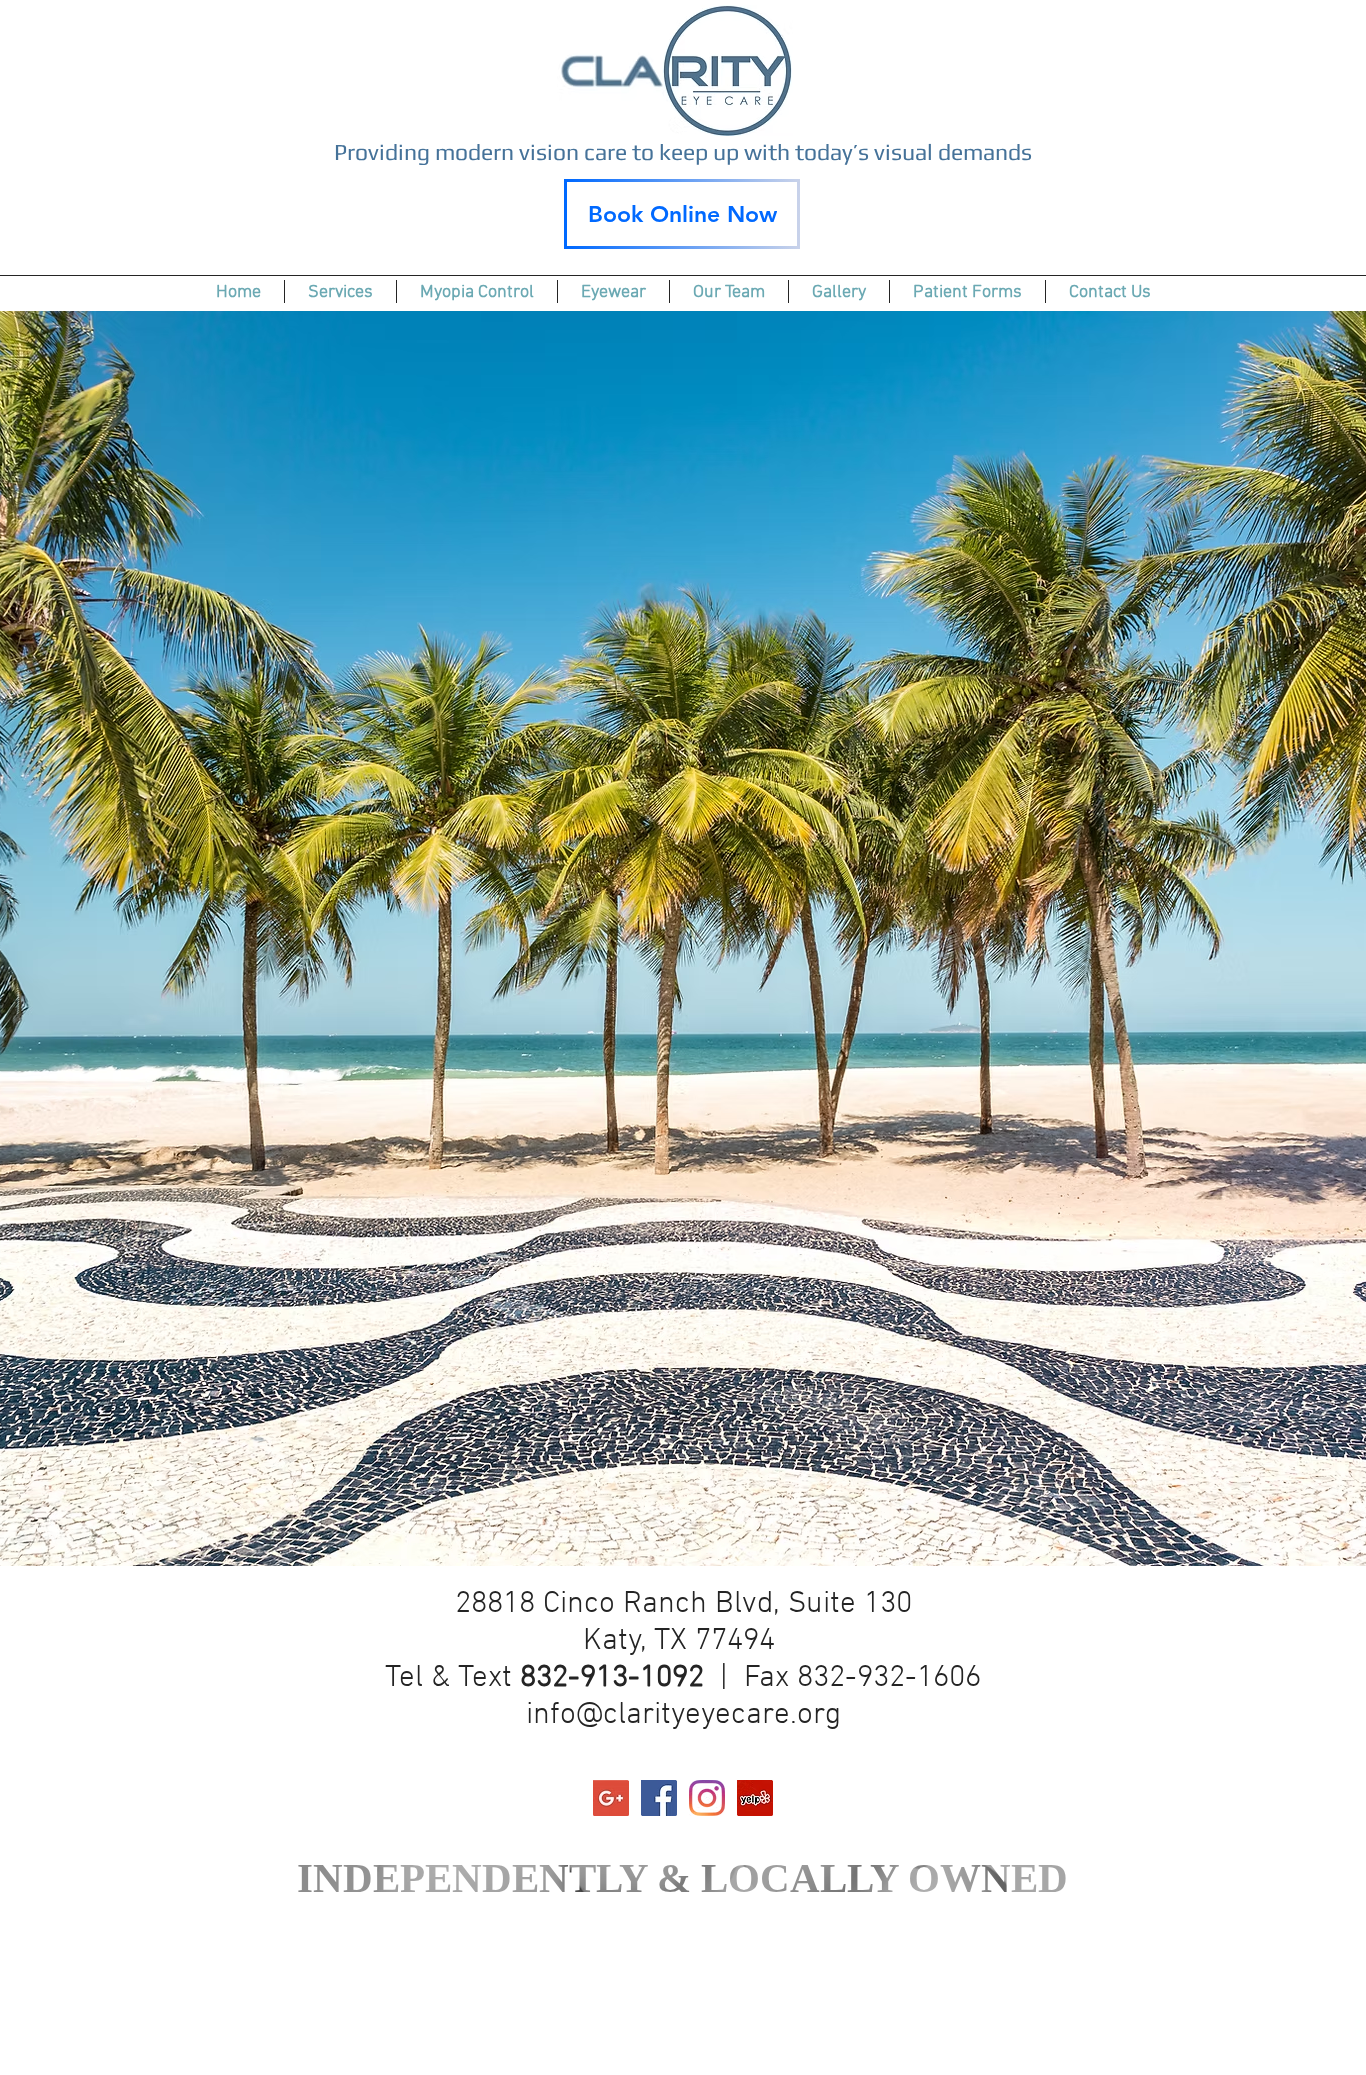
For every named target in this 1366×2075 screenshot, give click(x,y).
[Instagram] (707, 1798)
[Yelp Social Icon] (755, 1798)
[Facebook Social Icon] (659, 1798)
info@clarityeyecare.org (683, 1715)
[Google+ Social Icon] (611, 1798)
